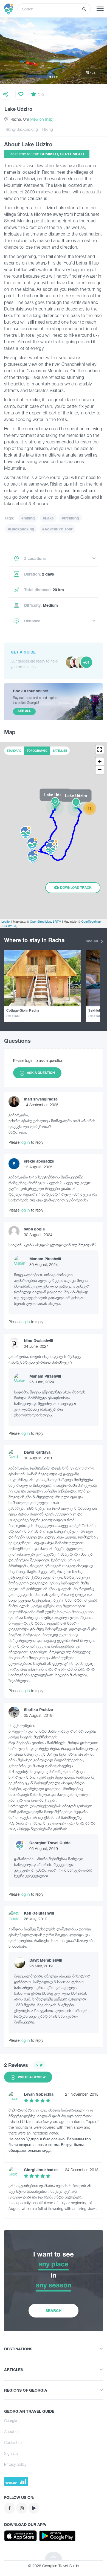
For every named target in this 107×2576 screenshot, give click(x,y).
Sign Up (11, 2453)
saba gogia (34, 1229)
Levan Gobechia (39, 2094)
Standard (14, 751)
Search (54, 2311)
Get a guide (23, 652)
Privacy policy (15, 2464)
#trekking (70, 518)
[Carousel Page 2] (52, 77)
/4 (93, 73)
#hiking (28, 518)
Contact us (13, 2442)
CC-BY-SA (9, 926)
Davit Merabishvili (46, 1960)
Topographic (37, 751)
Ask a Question (41, 1073)
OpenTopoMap (91, 921)
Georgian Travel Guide (50, 1843)
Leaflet (6, 921)
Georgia (11, 2420)
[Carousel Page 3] (55, 77)
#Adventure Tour (57, 529)
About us (12, 2431)
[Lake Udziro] (55, 807)
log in (25, 1142)
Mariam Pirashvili (45, 1259)
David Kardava (37, 1452)
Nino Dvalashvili (39, 1341)
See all (92, 941)
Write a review (32, 2077)
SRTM (57, 921)
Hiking (48, 129)
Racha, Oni (32, 119)
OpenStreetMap (40, 921)
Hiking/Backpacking (21, 129)
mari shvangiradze (41, 1099)
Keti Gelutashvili (39, 1913)
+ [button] (100, 761)
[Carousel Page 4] (57, 77)
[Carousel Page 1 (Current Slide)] (50, 77)
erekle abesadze (39, 1161)
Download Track (75, 888)
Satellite (60, 751)
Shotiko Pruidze (38, 1710)
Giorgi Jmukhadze (41, 2170)
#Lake (48, 518)
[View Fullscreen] (100, 750)
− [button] (100, 770)
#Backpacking (21, 529)
